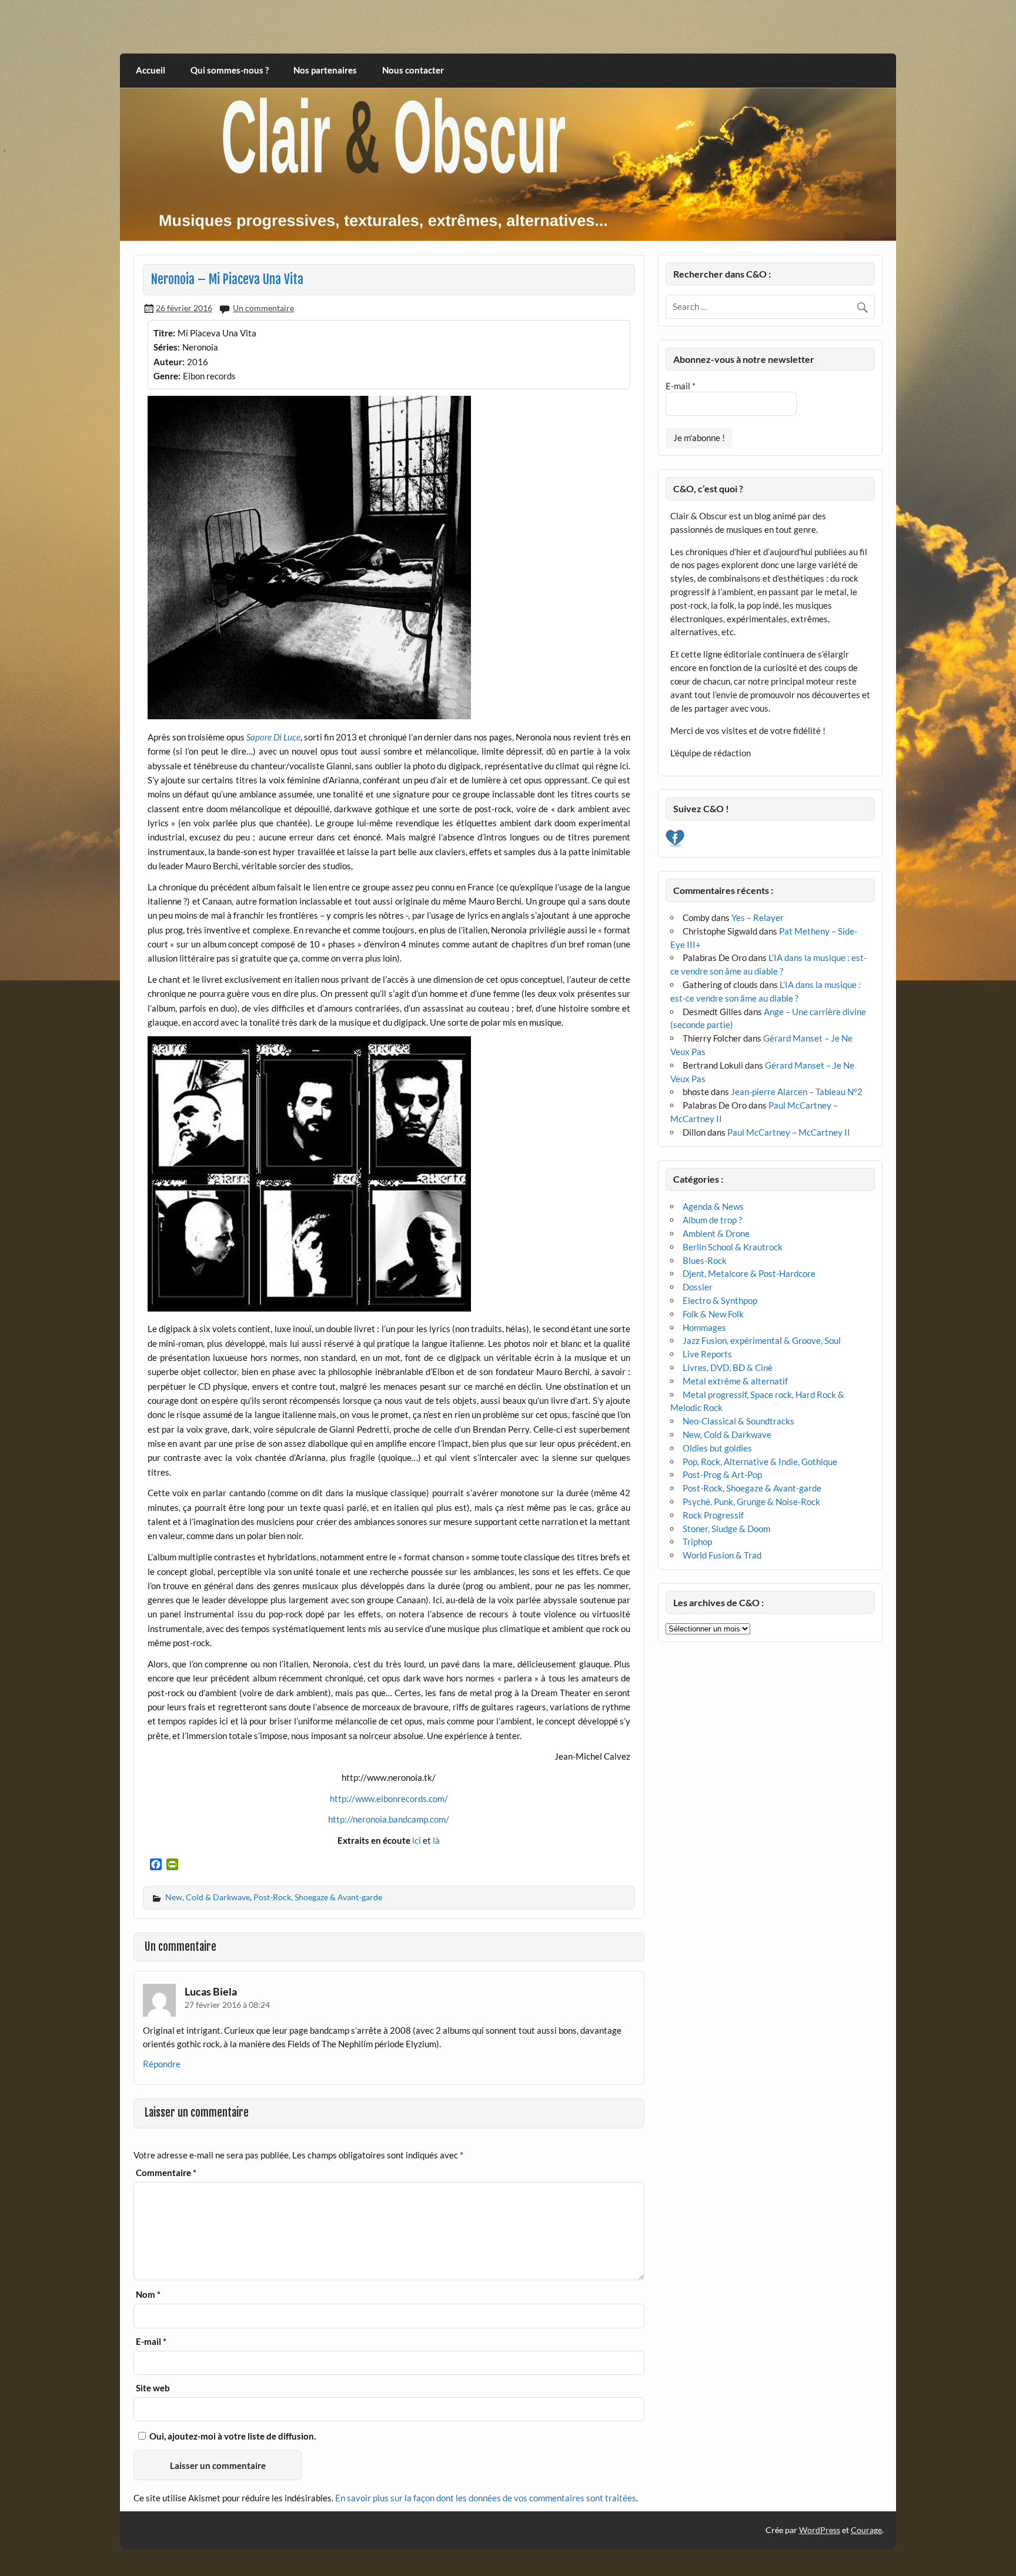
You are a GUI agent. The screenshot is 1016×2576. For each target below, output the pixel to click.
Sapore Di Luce (273, 737)
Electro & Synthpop (720, 1300)
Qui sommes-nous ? (230, 70)
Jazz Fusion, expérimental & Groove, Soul (762, 1340)
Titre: (164, 333)
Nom (148, 2295)
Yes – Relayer (758, 917)
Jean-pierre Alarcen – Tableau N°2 (797, 1092)
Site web (153, 2388)
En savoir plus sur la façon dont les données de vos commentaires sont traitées (486, 2498)
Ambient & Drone (716, 1233)
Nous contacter (413, 70)
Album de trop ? (712, 1220)
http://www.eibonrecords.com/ (389, 1798)
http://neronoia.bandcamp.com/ (389, 1819)
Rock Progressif (713, 1515)
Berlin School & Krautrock (733, 1247)
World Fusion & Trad (722, 1555)
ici (417, 1840)
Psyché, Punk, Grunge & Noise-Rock (751, 1501)
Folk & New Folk (713, 1314)
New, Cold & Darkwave (208, 1897)
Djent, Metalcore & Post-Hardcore (749, 1273)
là (436, 1840)
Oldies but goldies (717, 1448)
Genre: (167, 376)
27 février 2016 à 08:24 (227, 2005)
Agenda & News (713, 1206)
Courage (866, 2530)
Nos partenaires (325, 70)
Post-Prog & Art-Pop (722, 1474)
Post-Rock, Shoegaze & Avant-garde (318, 1897)
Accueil (151, 70)
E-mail (151, 2342)
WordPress (820, 2530)
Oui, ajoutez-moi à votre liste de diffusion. (232, 2436)
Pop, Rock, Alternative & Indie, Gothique (760, 1461)
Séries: (167, 347)
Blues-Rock (705, 1260)
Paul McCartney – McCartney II (789, 1132)
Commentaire (166, 2173)
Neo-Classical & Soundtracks (738, 1421)
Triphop (697, 1541)
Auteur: (169, 362)
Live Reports (707, 1354)
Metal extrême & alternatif (735, 1381)
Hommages (704, 1327)
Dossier (698, 1287)
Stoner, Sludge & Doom (726, 1529)
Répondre (162, 2064)
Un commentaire (263, 308)
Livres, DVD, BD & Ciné (728, 1367)
